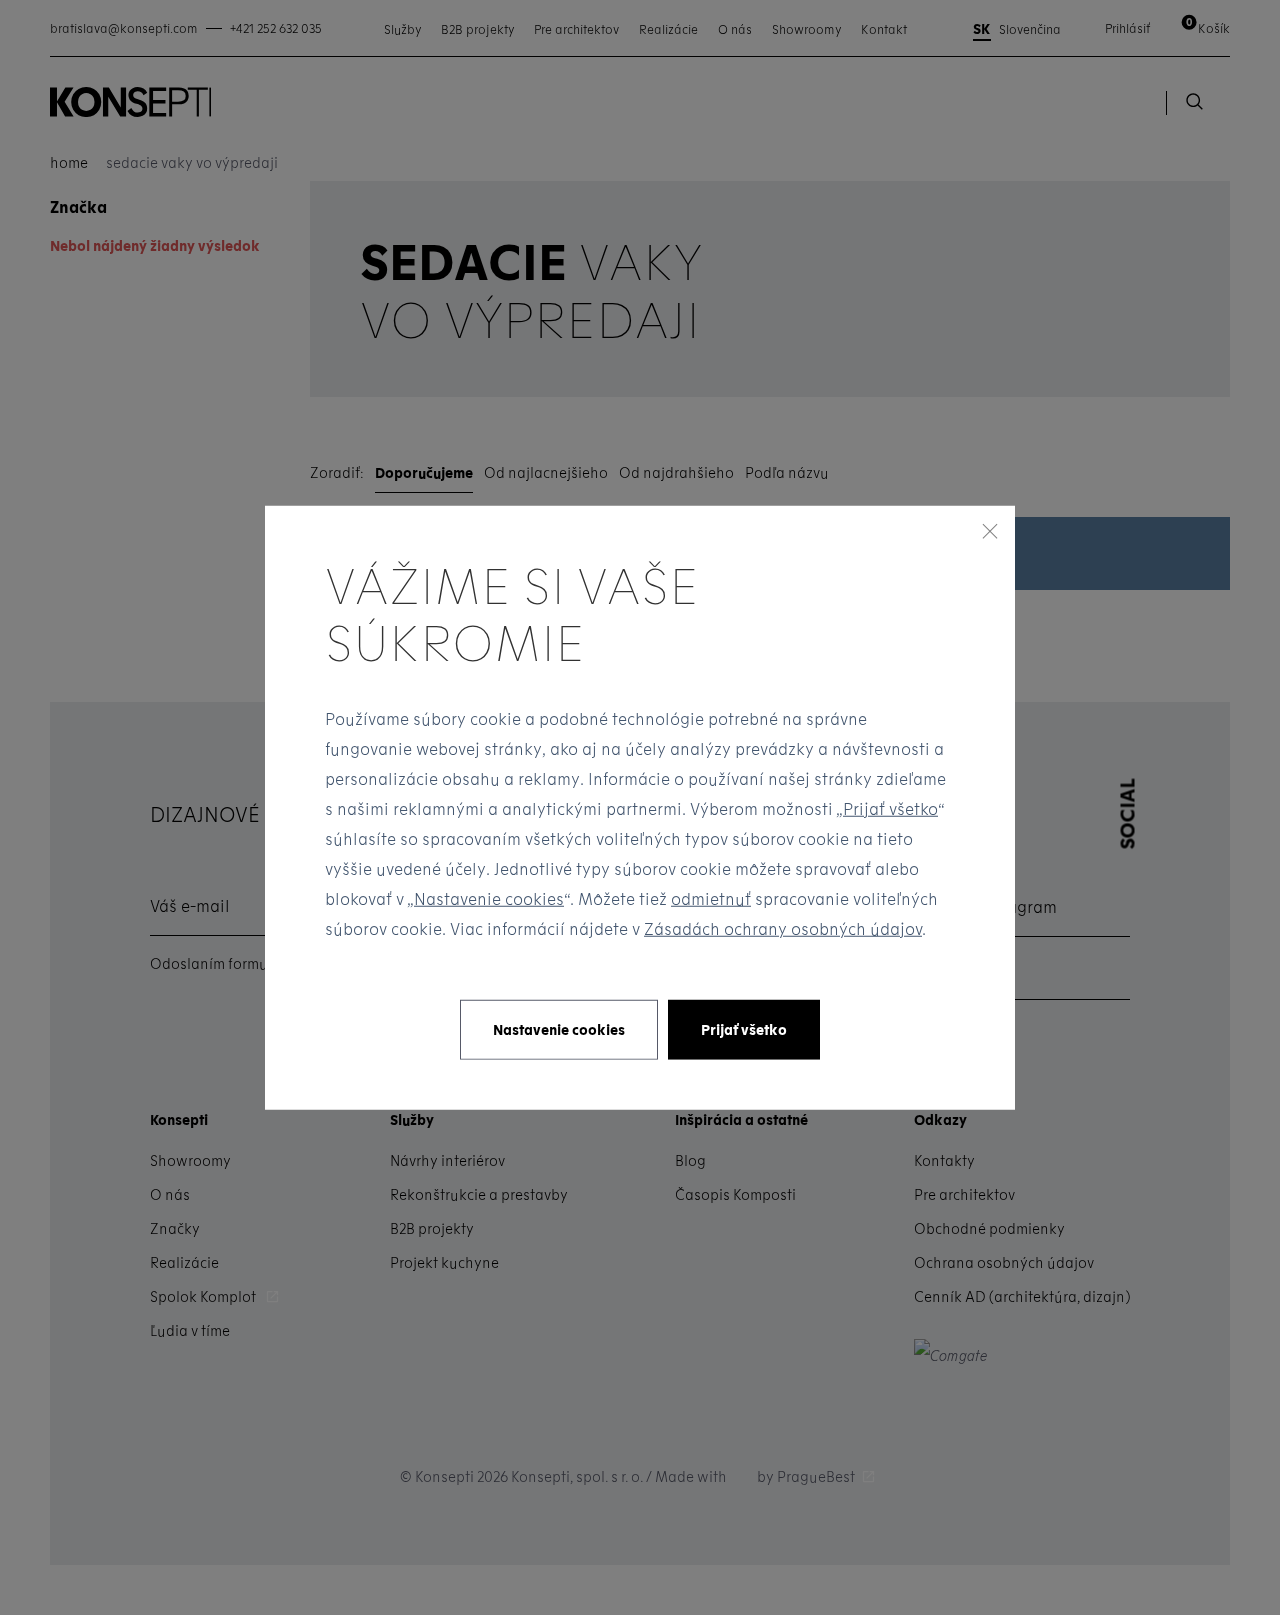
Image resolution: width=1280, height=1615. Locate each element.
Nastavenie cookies (489, 898)
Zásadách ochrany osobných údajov (783, 928)
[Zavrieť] (990, 530)
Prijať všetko (890, 808)
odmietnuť (711, 898)
